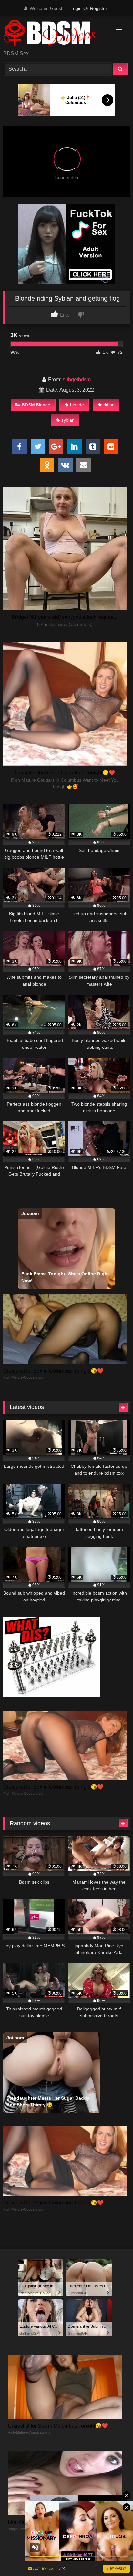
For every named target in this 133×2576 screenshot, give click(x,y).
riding (109, 405)
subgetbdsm (77, 379)
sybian (68, 420)
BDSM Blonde (36, 405)
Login (76, 8)
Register (99, 8)
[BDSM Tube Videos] (55, 34)
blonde (77, 405)
